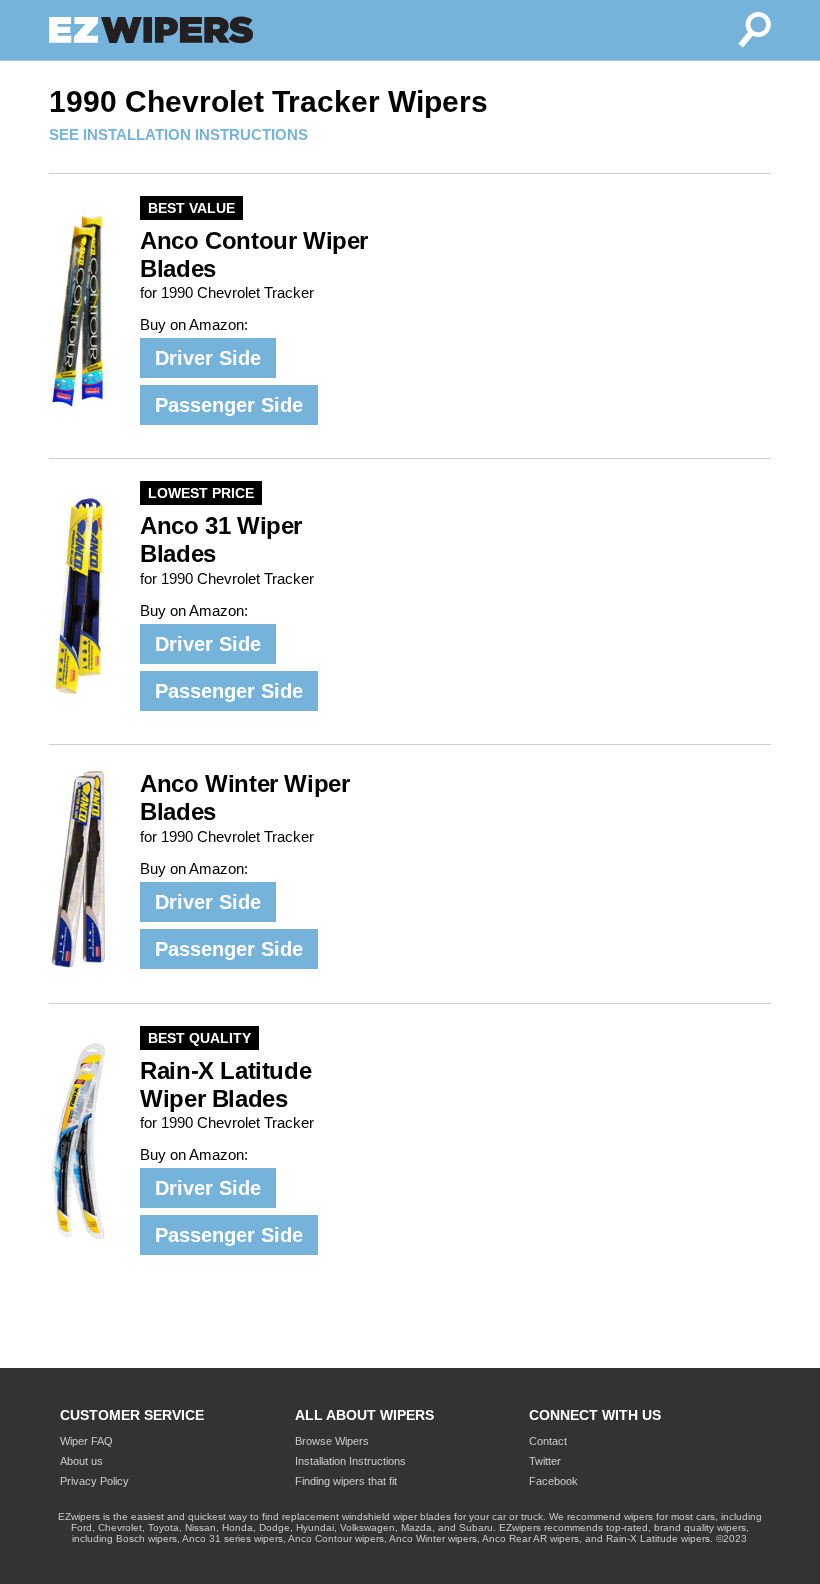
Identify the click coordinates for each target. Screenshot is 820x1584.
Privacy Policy (94, 1481)
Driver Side (208, 358)
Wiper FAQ (86, 1441)
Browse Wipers (332, 1441)
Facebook (553, 1481)
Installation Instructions (350, 1461)
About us (81, 1461)
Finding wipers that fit (346, 1481)
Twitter (545, 1461)
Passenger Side (229, 405)
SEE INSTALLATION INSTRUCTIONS (178, 134)
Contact (548, 1441)
